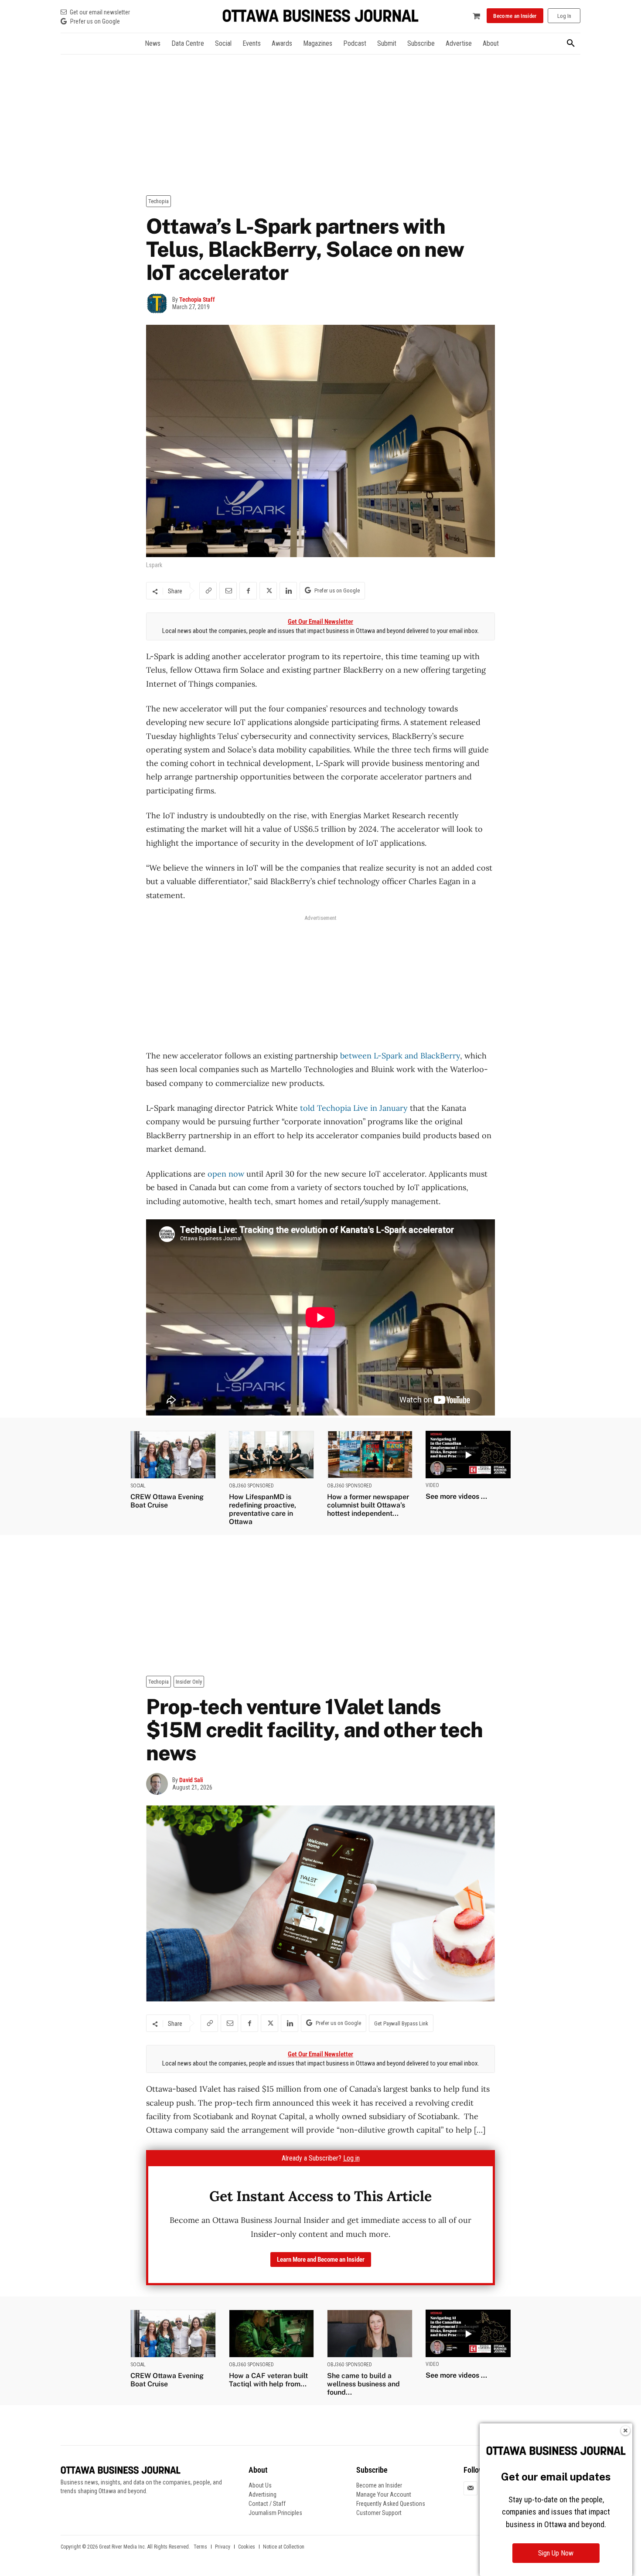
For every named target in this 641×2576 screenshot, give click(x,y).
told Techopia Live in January (354, 1108)
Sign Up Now (556, 2553)
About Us (260, 2485)
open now (226, 1174)
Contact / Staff (267, 2504)
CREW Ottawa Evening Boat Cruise (167, 1501)
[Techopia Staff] (159, 303)
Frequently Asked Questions (391, 2504)
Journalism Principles (275, 2513)
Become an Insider (379, 2485)
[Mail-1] (471, 2488)
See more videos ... (456, 1496)
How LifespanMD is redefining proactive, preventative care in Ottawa (263, 1509)
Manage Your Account (384, 2494)
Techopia (159, 201)
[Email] (228, 591)
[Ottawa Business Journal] (320, 16)
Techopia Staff (197, 299)
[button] (571, 44)
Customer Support (379, 2513)
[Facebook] (248, 591)
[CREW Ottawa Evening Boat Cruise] (173, 1455)
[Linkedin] (288, 591)
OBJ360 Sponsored (251, 1486)
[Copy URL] (208, 591)
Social (138, 1486)
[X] (268, 591)
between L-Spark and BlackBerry (400, 1056)
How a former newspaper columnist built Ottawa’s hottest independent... (368, 1505)
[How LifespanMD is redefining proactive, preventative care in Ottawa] (272, 1455)
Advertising (263, 2494)
